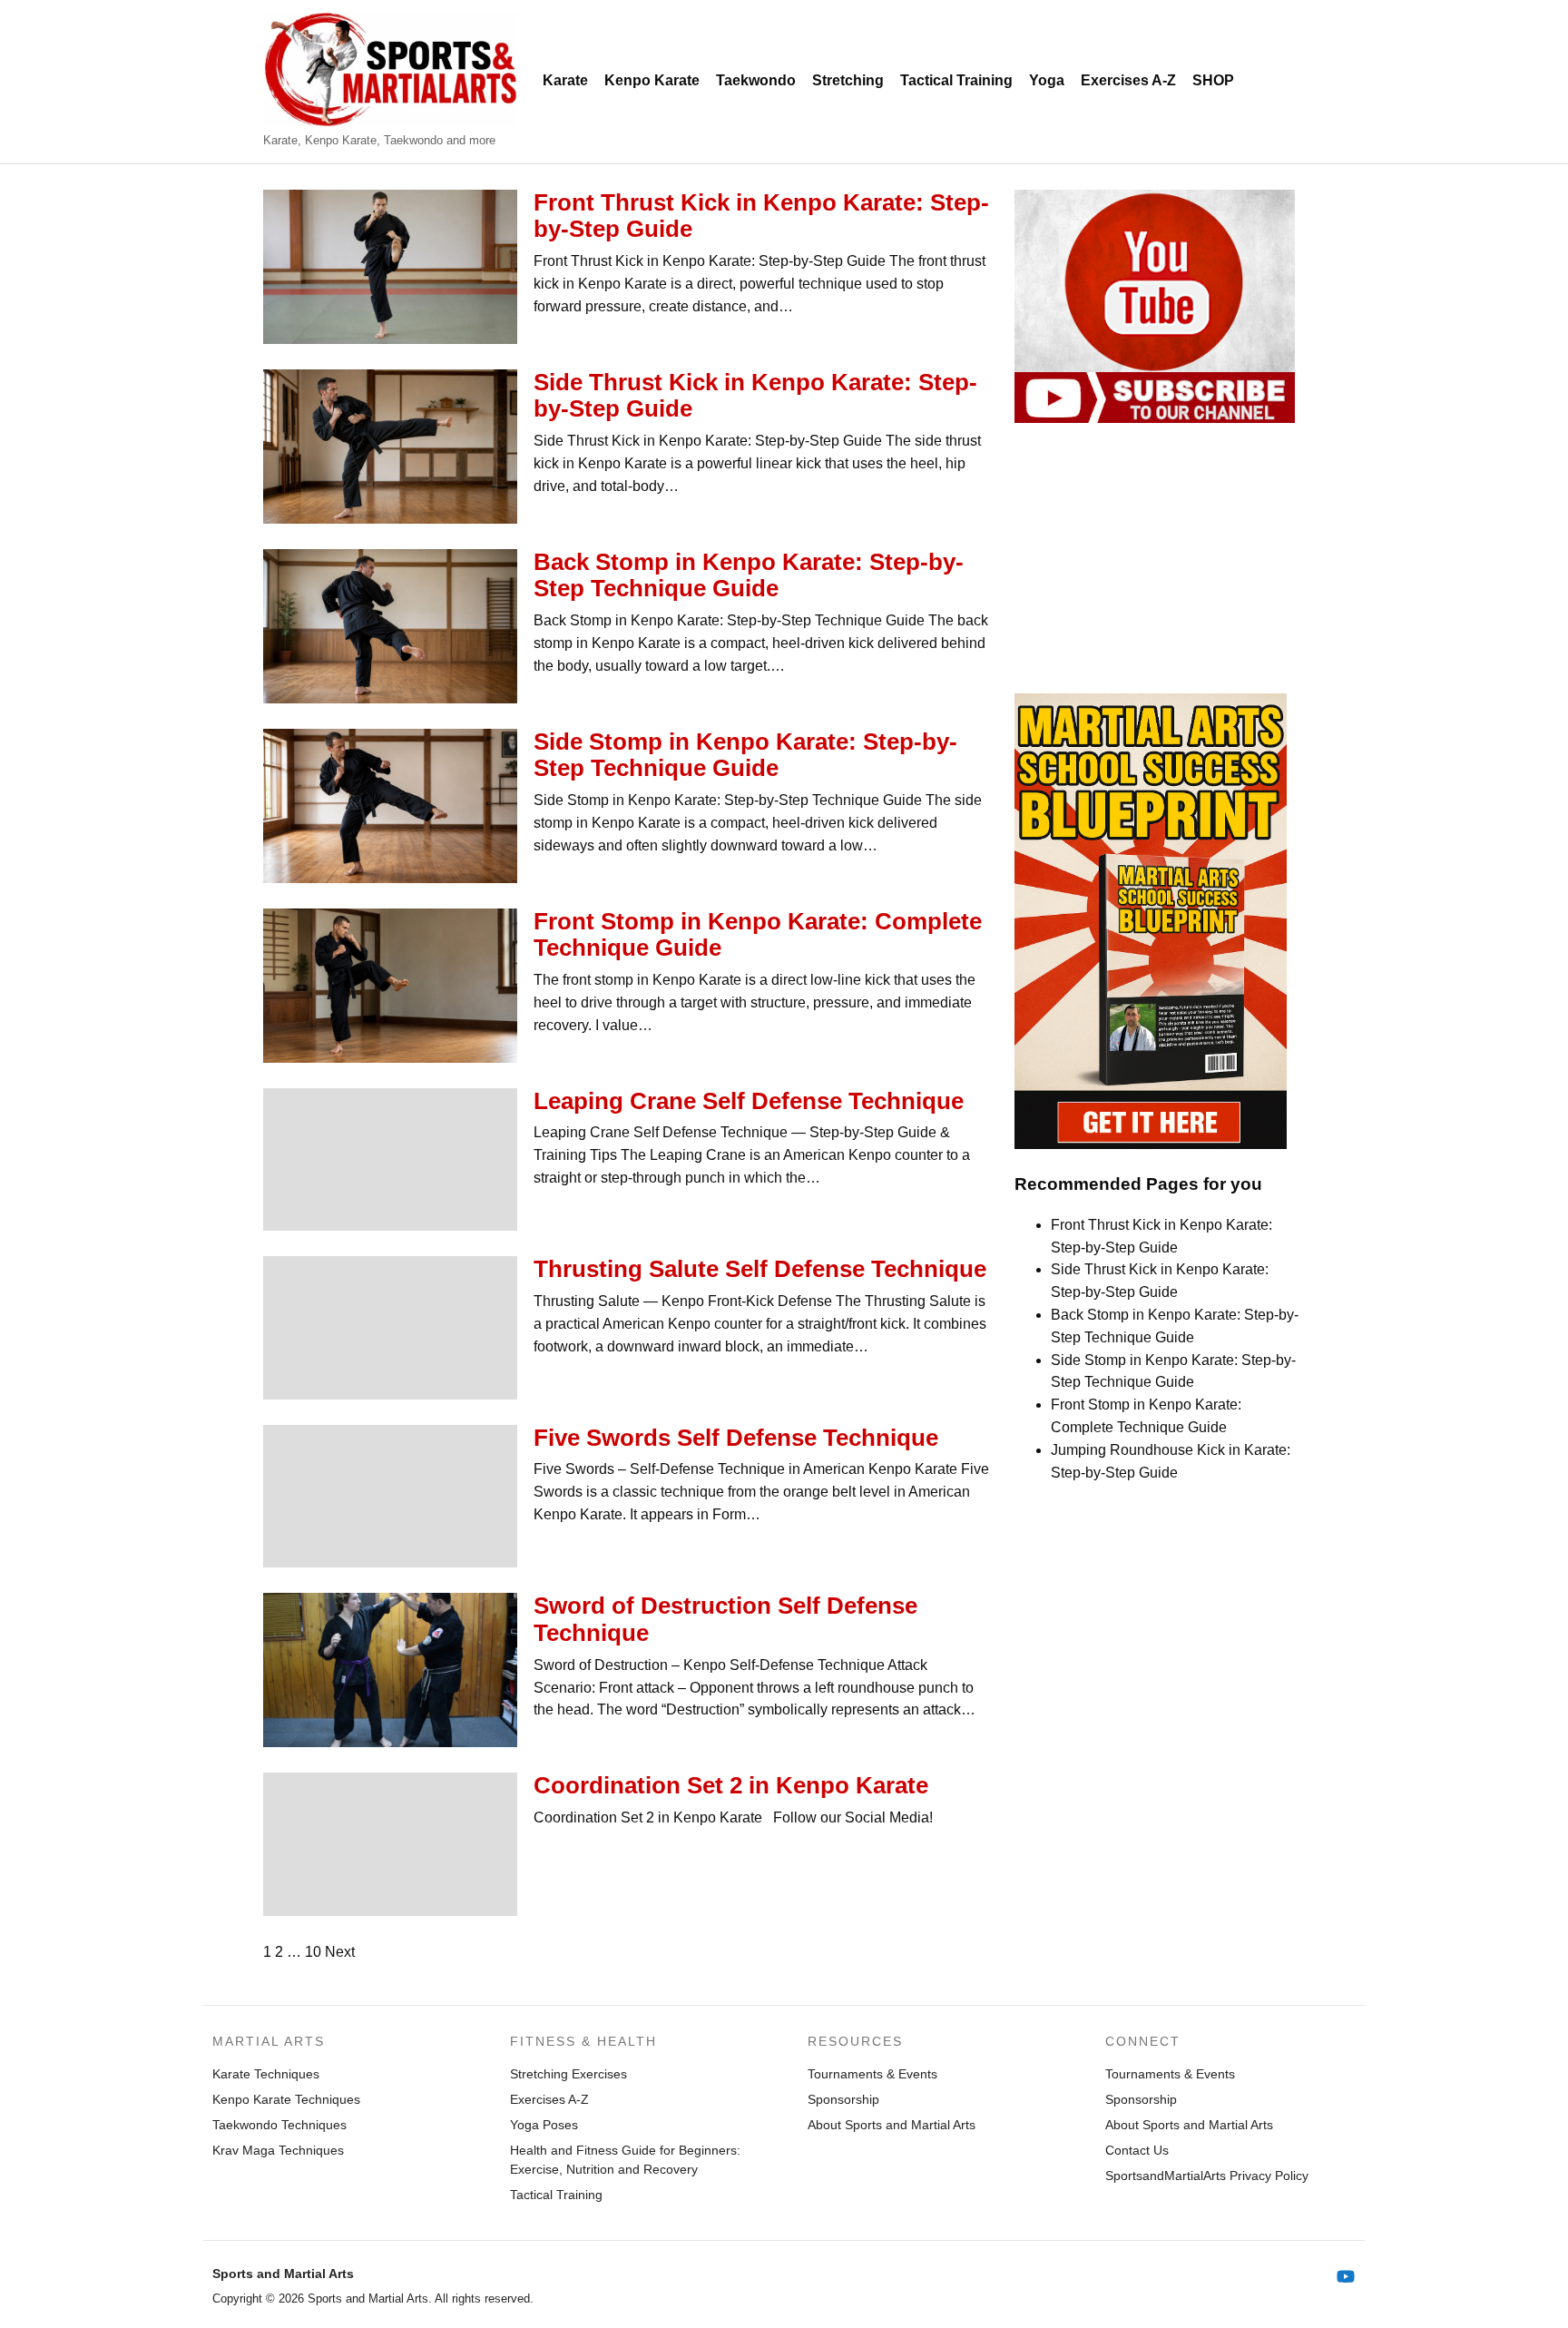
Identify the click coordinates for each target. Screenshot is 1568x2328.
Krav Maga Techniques (278, 2150)
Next (340, 1952)
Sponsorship (843, 2099)
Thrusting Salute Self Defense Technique (760, 1269)
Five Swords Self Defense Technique (736, 1438)
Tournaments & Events (872, 2074)
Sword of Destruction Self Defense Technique (725, 1619)
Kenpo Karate (652, 80)
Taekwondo (756, 80)
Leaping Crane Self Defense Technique (749, 1101)
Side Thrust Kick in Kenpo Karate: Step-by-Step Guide (755, 396)
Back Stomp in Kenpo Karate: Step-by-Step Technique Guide (749, 575)
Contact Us (1137, 2150)
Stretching (848, 80)
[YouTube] (1346, 2277)
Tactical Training (956, 80)
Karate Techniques (266, 2074)
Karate (565, 80)
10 (313, 1952)
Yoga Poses (544, 2125)
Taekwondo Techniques (279, 2125)
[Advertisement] (1160, 558)
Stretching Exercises (568, 2074)
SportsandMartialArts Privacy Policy (1207, 2176)
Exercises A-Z (1128, 80)
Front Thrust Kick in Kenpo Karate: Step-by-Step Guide (761, 216)
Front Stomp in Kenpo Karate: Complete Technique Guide (758, 935)
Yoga (1047, 80)
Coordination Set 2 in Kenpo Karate (731, 1785)
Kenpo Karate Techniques (286, 2099)
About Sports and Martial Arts (892, 2125)
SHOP (1213, 80)
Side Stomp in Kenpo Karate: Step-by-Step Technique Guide (745, 755)
